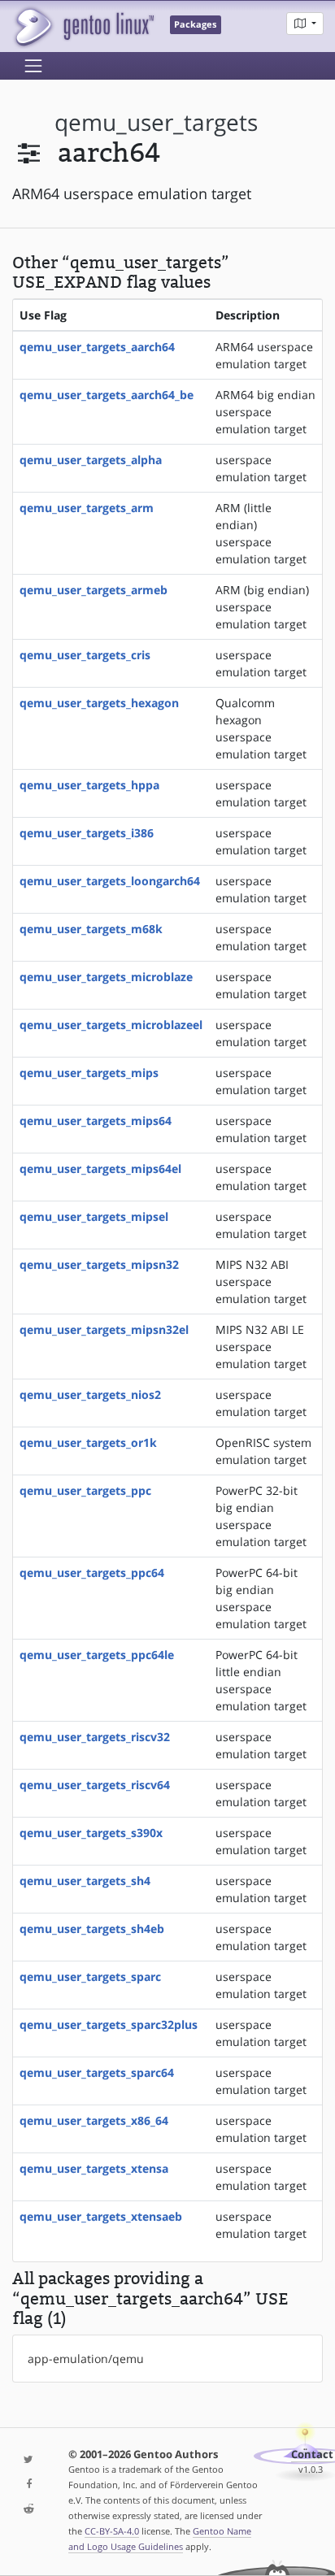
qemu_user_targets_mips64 (96, 1121)
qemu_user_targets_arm (87, 508)
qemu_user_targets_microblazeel (111, 1025)
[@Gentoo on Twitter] (28, 2460)
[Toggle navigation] (33, 66)
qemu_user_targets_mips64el (100, 1169)
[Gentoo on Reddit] (28, 2510)
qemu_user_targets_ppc (85, 1490)
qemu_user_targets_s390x (91, 1833)
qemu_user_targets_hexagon (99, 703)
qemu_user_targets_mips (89, 1073)
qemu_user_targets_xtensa (94, 2168)
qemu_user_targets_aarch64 (97, 347)
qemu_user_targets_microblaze (106, 977)
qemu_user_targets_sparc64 (97, 2072)
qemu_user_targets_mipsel (94, 1216)
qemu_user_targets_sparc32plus (109, 2024)
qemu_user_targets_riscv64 (95, 1785)
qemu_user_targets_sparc (90, 1977)
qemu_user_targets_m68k (91, 929)
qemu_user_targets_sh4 (85, 1881)
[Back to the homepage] (83, 26)
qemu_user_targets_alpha (91, 460)
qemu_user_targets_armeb (94, 590)
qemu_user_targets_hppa (89, 785)
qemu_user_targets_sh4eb (92, 1929)
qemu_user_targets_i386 (87, 833)
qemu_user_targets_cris (85, 655)
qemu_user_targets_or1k (88, 1442)
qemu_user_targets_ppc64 (92, 1573)
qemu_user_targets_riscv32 (95, 1737)
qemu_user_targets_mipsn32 (99, 1264)
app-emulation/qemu (86, 2359)
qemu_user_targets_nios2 (90, 1394)
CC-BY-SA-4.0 (112, 2531)
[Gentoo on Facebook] (28, 2485)
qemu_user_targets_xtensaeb (101, 2216)
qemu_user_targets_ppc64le (97, 1655)
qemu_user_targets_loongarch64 (110, 881)
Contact (312, 2454)
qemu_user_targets (156, 122)
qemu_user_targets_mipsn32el (104, 1329)
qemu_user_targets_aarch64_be (107, 395)
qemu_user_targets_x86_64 (94, 2120)
